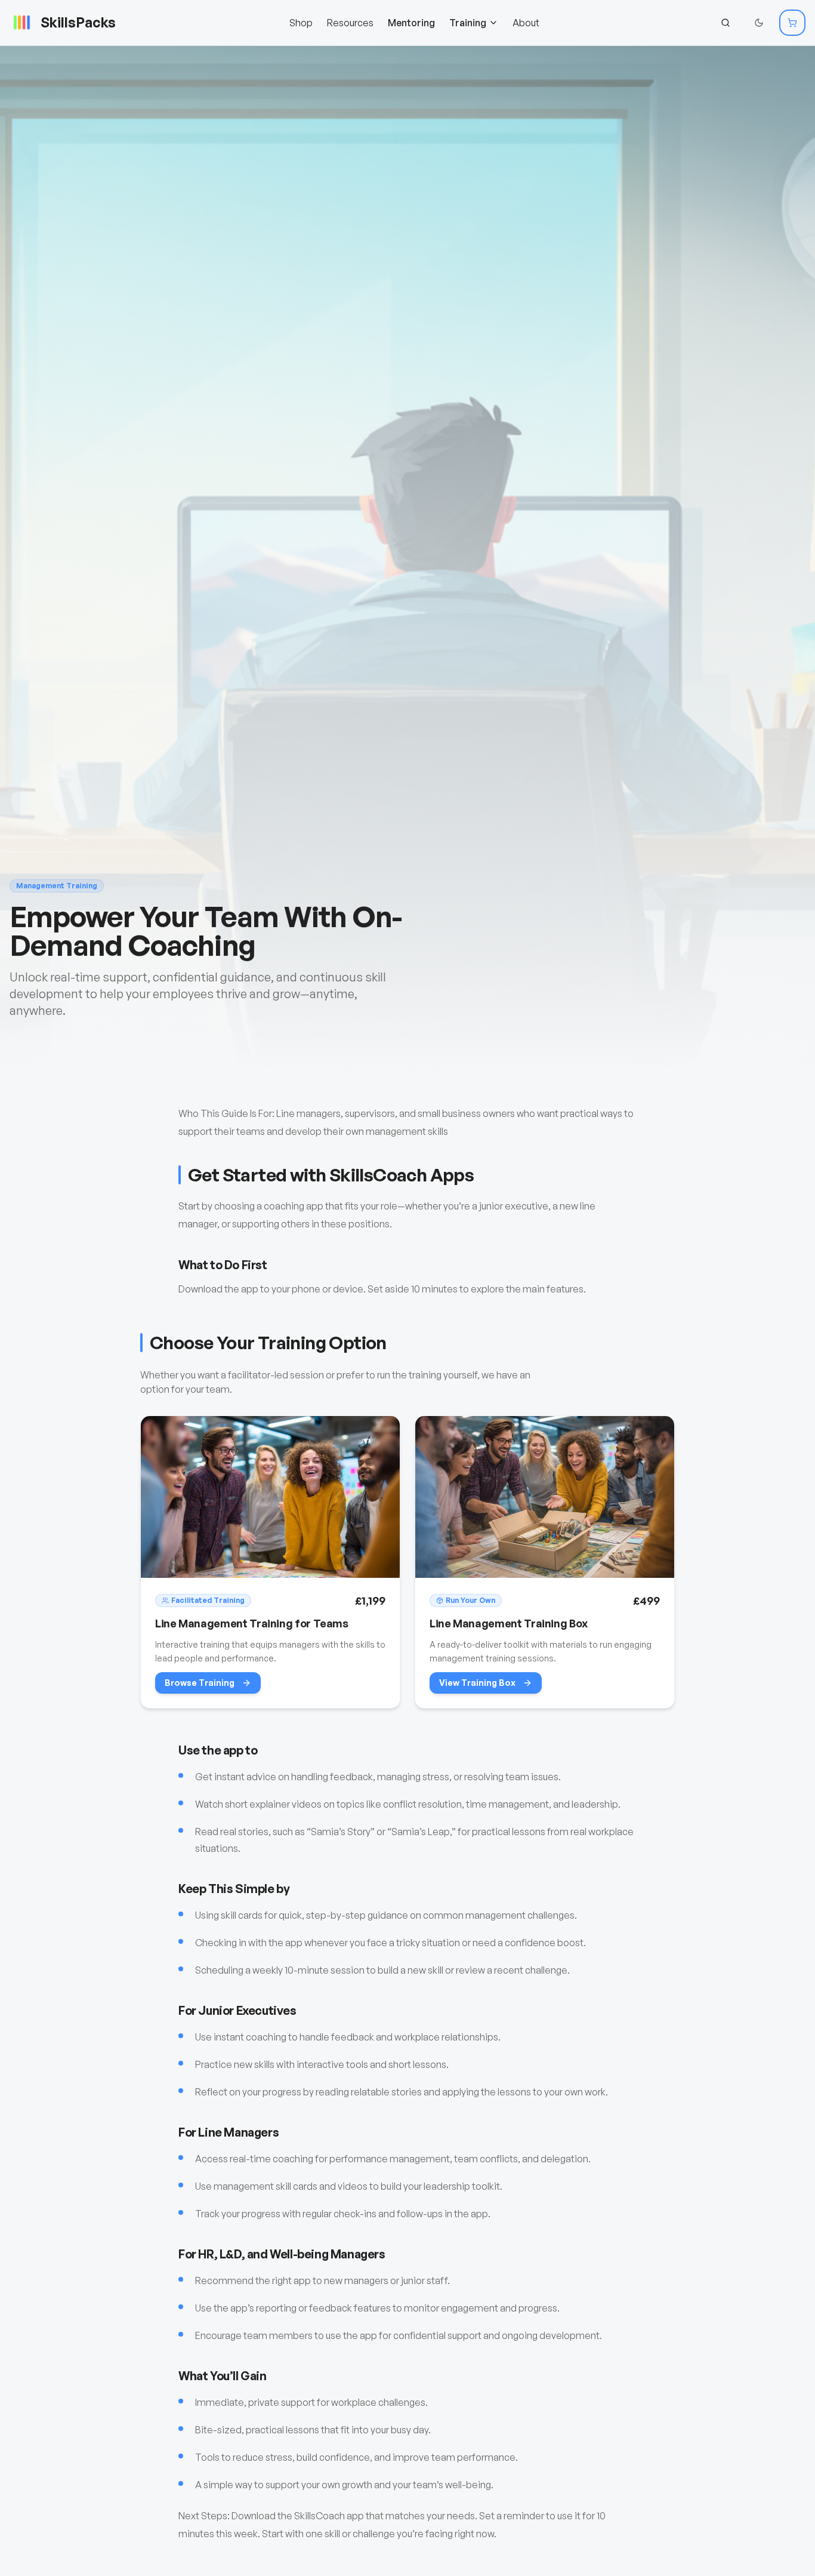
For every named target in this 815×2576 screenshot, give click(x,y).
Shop (301, 23)
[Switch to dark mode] (759, 23)
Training (468, 23)
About (526, 23)
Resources (350, 23)
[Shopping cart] (792, 23)
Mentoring (411, 23)
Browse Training (200, 1683)
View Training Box (477, 1683)
